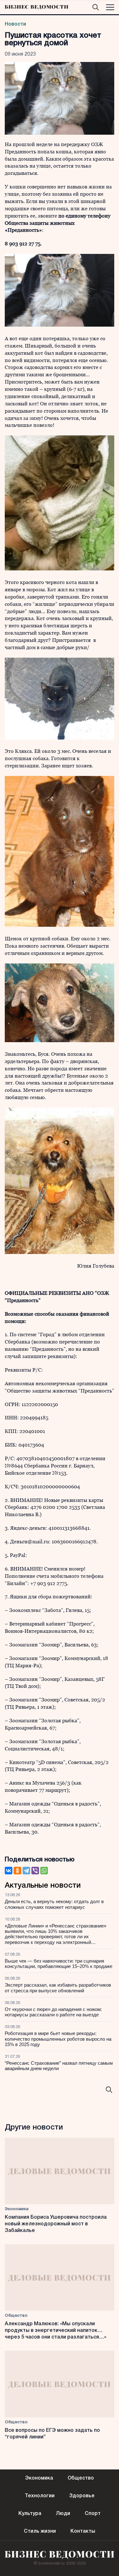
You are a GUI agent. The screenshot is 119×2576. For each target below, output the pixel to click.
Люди (63, 2514)
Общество (16, 2316)
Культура (30, 2514)
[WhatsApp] (44, 1871)
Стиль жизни (40, 2531)
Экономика (17, 2209)
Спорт (93, 2514)
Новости (15, 24)
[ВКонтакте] (9, 1871)
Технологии (40, 2496)
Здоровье (82, 2496)
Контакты (83, 2531)
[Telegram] (26, 1871)
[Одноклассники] (17, 1871)
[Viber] (35, 1871)
